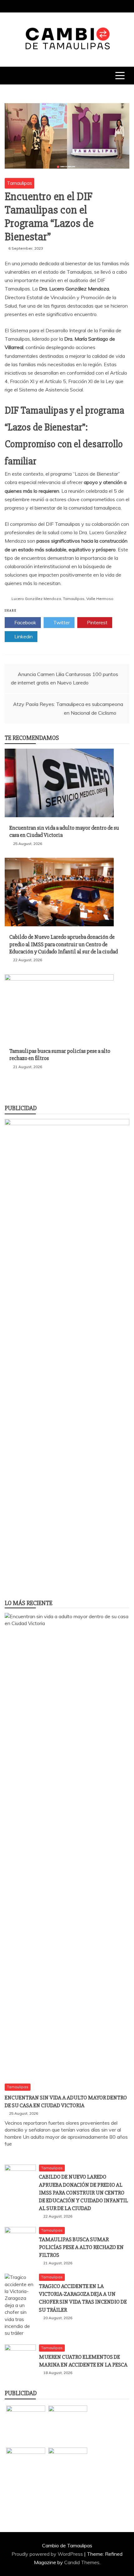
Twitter (61, 622)
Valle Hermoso (100, 599)
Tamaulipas (19, 183)
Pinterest (97, 622)
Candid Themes (82, 2562)
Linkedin (23, 636)
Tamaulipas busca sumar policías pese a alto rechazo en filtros (81, 2247)
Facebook (25, 622)
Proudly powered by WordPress (48, 2554)
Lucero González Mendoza (36, 599)
